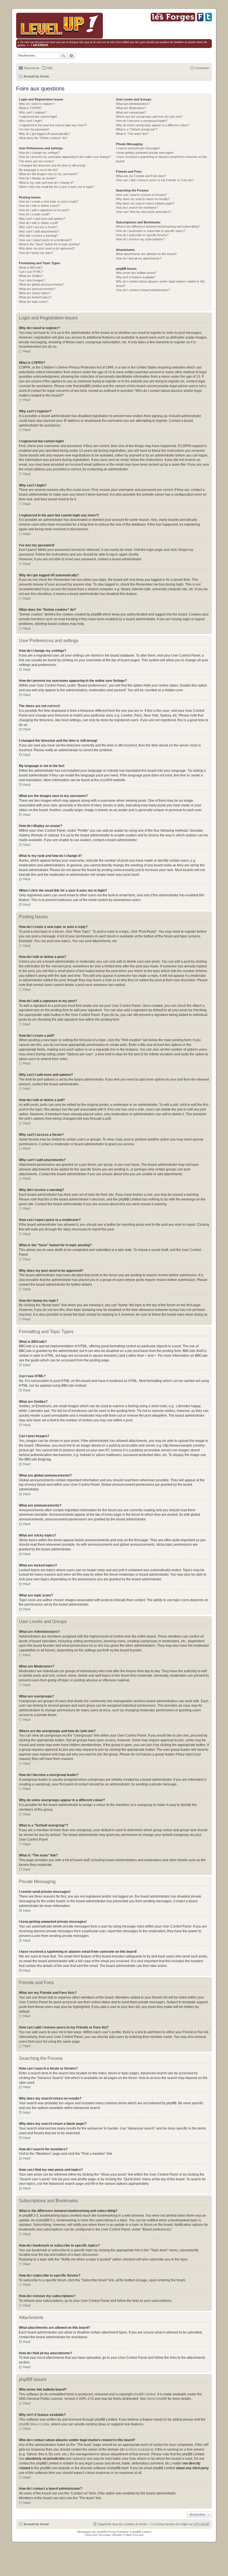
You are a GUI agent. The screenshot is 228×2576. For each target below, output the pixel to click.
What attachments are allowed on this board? (146, 254)
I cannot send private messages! (138, 148)
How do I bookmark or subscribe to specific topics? (151, 231)
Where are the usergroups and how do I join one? (149, 117)
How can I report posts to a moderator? (45, 240)
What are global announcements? (41, 284)
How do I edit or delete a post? (39, 206)
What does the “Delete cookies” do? (43, 138)
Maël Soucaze (135, 2535)
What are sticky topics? (35, 293)
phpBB (105, 780)
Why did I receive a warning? (38, 236)
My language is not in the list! (38, 170)
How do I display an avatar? (38, 178)
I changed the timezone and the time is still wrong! (52, 165)
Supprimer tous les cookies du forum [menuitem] (122, 2524)
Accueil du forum (36, 76)
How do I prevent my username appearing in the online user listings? (65, 157)
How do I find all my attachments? (139, 258)
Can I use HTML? (31, 272)
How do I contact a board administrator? (143, 290)
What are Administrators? (133, 104)
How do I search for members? (137, 208)
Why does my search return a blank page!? (145, 203)
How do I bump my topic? (36, 253)
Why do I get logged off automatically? (44, 134)
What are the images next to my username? (48, 174)
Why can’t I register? (33, 112)
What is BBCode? (31, 268)
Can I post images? (32, 280)
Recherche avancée (71, 55)
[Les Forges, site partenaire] (173, 20)
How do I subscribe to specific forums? (142, 235)
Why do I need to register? (37, 104)
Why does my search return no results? (143, 199)
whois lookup (138, 2449)
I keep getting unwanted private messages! (145, 153)
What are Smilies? (31, 276)
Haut (27, 351)
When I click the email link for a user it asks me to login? (56, 187)
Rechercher (63, 55)
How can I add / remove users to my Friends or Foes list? (155, 180)
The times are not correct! (36, 161)
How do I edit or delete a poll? (39, 223)
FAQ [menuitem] (49, 68)
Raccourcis (32, 68)
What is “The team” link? (132, 134)
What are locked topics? (35, 297)
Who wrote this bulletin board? (136, 273)
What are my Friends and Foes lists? (141, 176)
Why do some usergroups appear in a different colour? (153, 125)
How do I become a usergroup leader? (142, 121)
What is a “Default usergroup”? (137, 129)
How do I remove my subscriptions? (140, 239)
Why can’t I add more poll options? (42, 219)
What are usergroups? (131, 112)
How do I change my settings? (39, 153)
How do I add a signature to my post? (44, 210)
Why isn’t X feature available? (136, 277)
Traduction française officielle (103, 2535)
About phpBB (157, 2399)
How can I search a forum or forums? (141, 195)
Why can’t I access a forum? (38, 227)
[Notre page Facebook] (200, 20)
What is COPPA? (30, 108)
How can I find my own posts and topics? (144, 212)
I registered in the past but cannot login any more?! (53, 125)
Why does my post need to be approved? (47, 248)
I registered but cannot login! (38, 117)
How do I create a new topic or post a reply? (49, 201)
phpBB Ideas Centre (34, 2424)
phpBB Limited (145, 2394)
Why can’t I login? (31, 121)
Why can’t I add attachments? (39, 231)
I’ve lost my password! (34, 129)
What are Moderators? (131, 108)
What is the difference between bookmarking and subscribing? (158, 226)
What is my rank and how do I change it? (46, 183)
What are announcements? (37, 289)
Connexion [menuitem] (202, 68)
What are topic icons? (34, 302)
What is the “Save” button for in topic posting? (49, 244)
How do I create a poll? (34, 214)
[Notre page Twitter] (209, 20)
